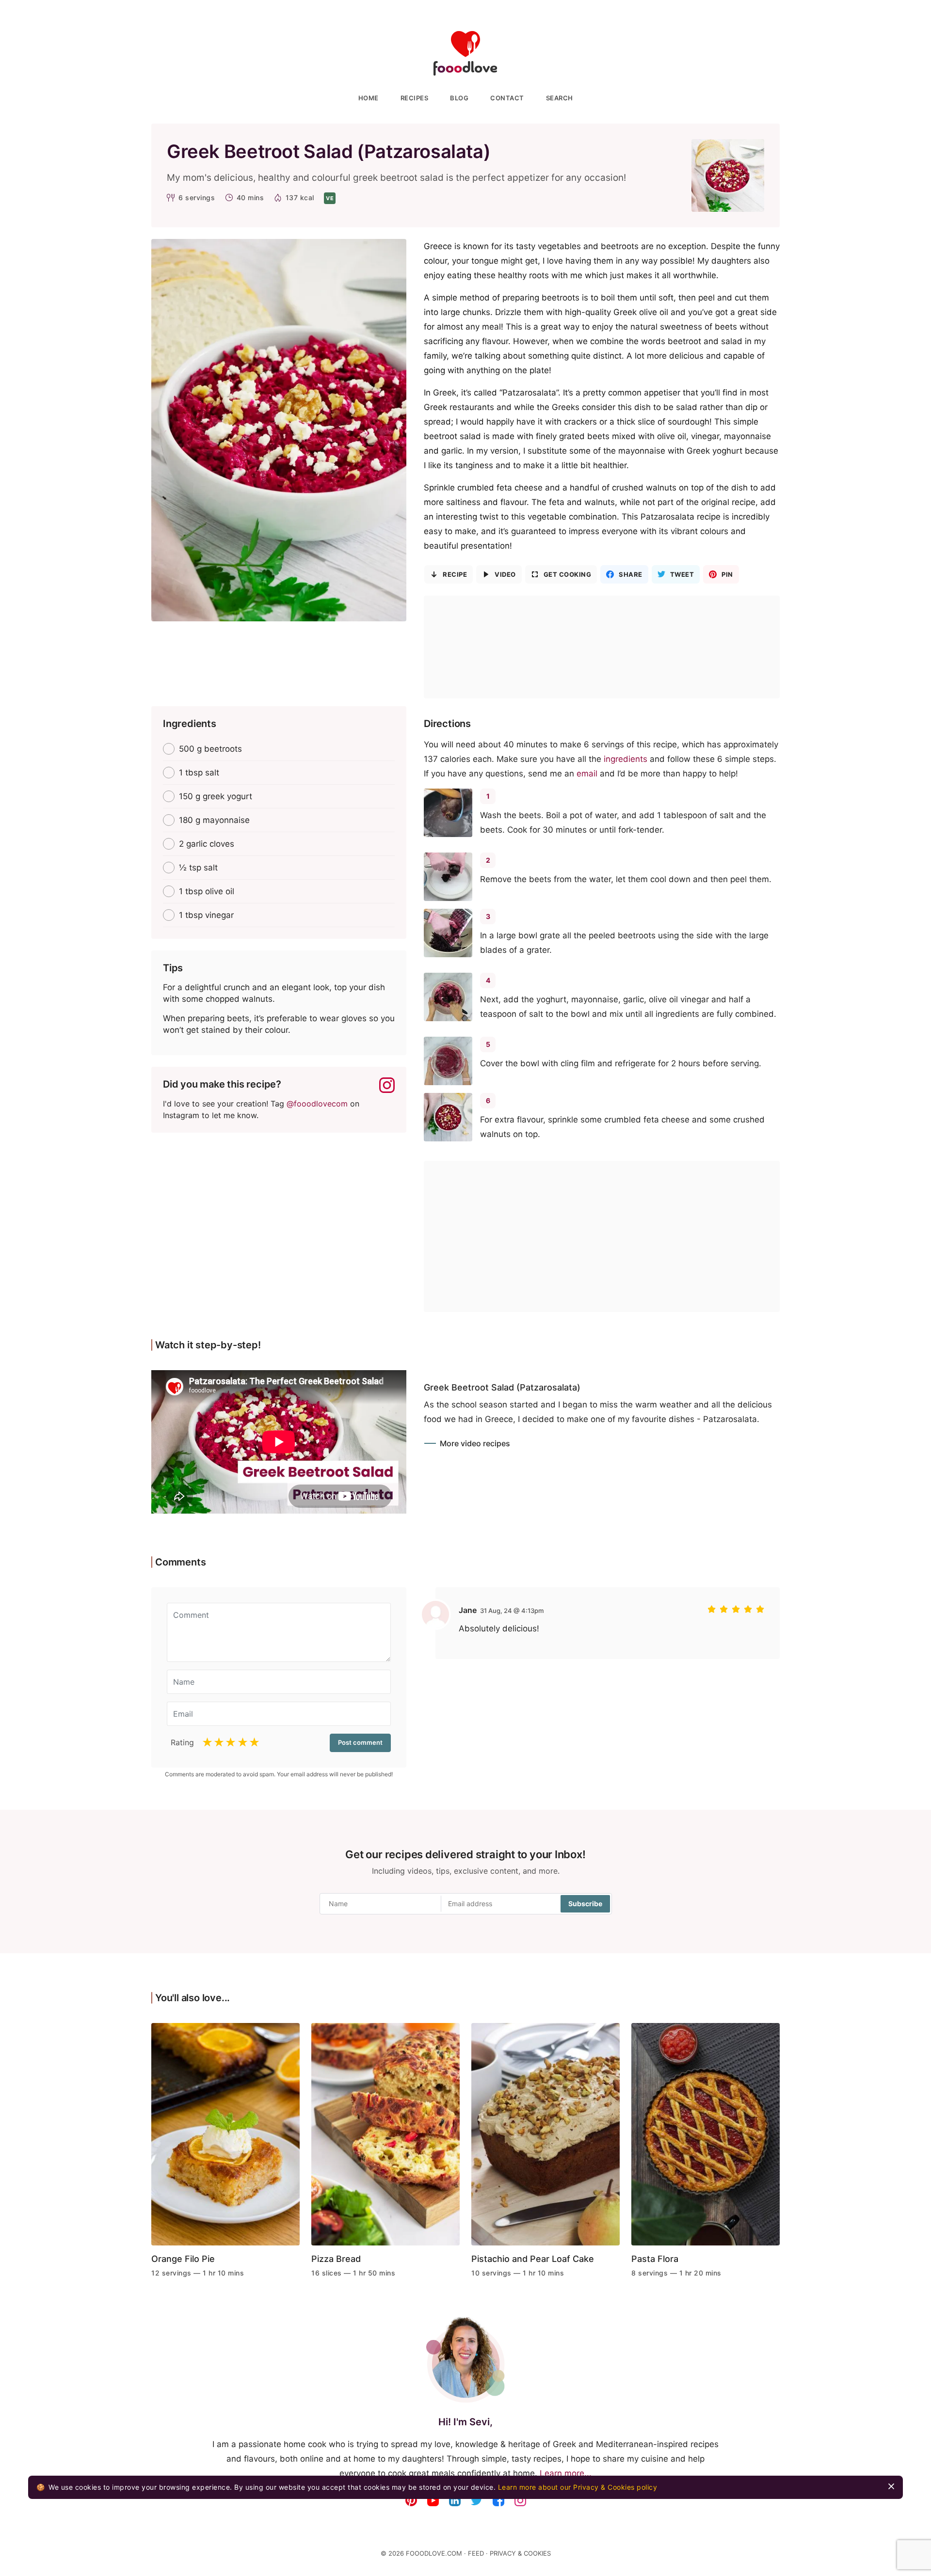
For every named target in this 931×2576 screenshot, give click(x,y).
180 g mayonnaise (214, 820)
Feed (476, 2553)
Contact (507, 98)
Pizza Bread (336, 2259)
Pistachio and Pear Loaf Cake (533, 2259)
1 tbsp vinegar (206, 915)
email (587, 774)
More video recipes (475, 1443)
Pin (727, 574)
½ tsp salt (198, 868)
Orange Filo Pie (183, 2259)
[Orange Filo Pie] (225, 2138)
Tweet (682, 574)
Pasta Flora (655, 2259)
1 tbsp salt (199, 773)
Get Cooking (568, 574)
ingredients (626, 759)
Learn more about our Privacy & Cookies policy (578, 2487)
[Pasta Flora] (706, 2138)
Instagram (387, 1085)
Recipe (455, 574)
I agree (891, 2486)
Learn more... (566, 2473)
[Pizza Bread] (385, 2138)
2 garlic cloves (207, 844)
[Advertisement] (602, 647)
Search (560, 98)
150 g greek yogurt (216, 796)
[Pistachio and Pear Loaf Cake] (546, 2138)
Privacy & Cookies (520, 2553)
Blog (459, 98)
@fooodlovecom (317, 1104)
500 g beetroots (210, 749)
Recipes (415, 98)
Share (631, 574)
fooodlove (465, 54)
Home (369, 98)
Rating (182, 1742)
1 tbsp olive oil (207, 891)
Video (505, 574)
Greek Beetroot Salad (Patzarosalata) (502, 1387)
